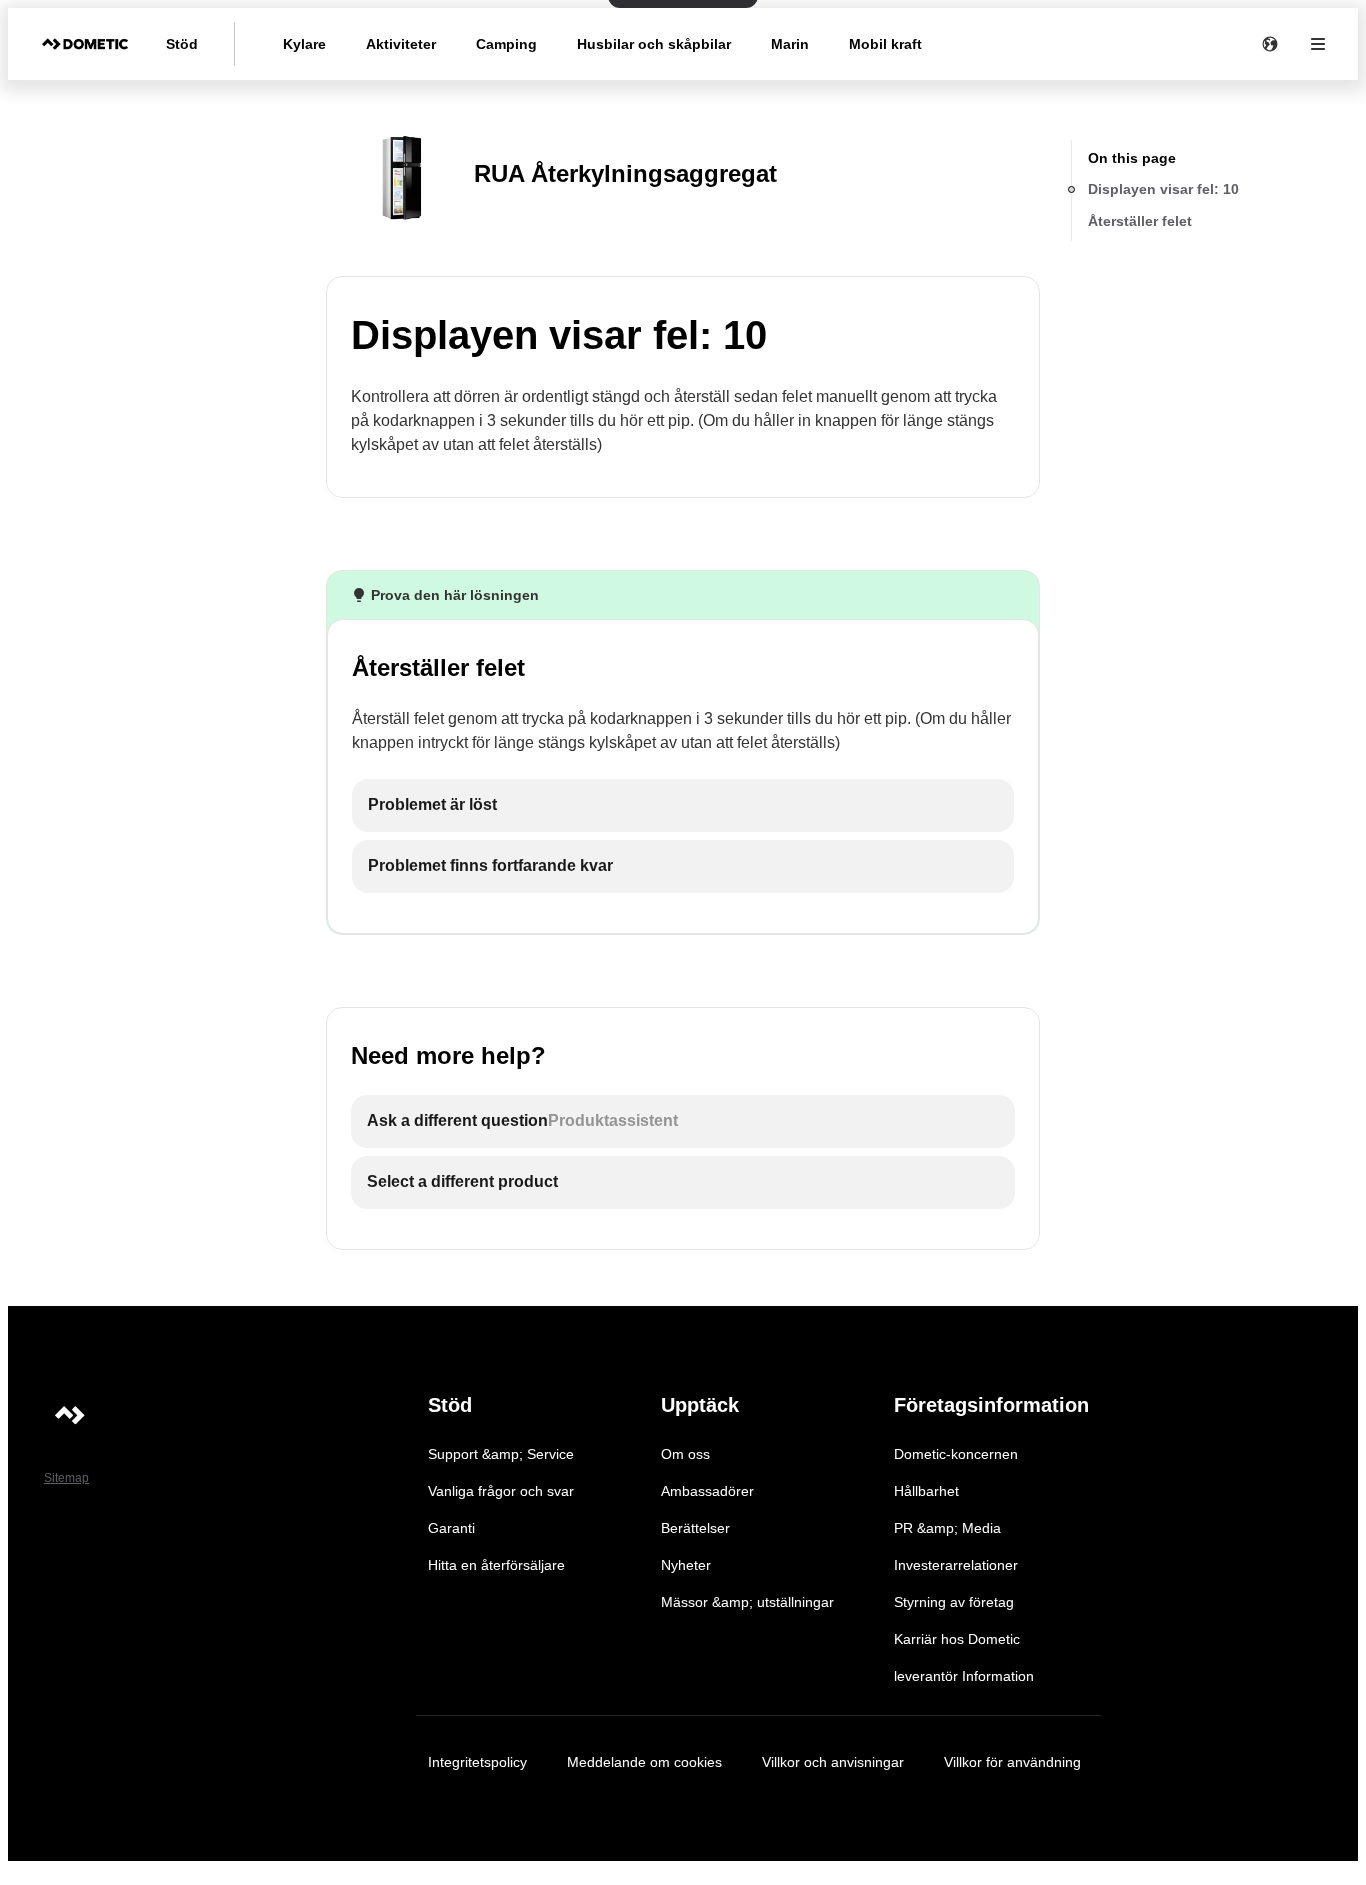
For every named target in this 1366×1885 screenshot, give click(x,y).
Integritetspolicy (477, 1762)
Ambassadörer (707, 1491)
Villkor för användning (1012, 1762)
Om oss (685, 1454)
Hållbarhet (926, 1491)
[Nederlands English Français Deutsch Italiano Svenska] (1270, 44)
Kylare (304, 44)
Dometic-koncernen (956, 1454)
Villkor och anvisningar (833, 1762)
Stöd (182, 44)
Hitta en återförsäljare (496, 1565)
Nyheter (686, 1565)
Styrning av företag (954, 1602)
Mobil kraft (885, 44)
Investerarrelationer (956, 1565)
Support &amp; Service (501, 1454)
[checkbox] (683, 805)
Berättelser (695, 1528)
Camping (506, 44)
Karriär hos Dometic (957, 1639)
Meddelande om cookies (644, 1762)
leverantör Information (964, 1676)
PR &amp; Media (947, 1528)
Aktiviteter (401, 44)
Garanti (451, 1528)
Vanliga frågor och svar (501, 1491)
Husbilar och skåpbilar (654, 44)
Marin (790, 44)
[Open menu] (1318, 44)
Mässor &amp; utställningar (747, 1602)
